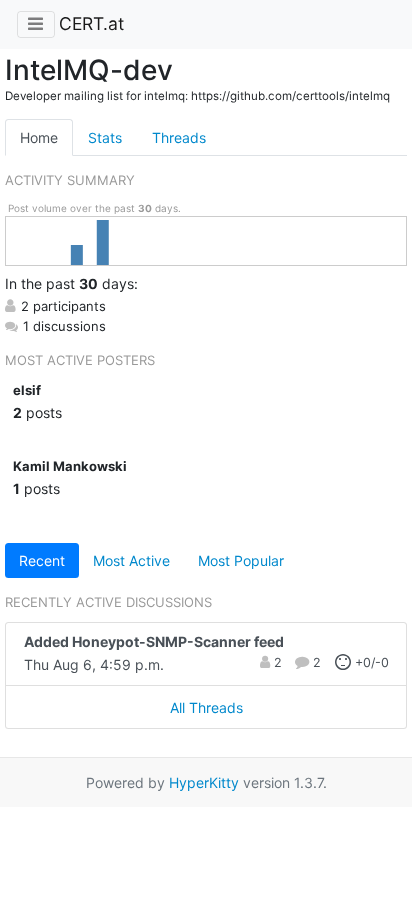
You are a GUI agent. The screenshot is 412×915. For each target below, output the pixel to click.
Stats (105, 137)
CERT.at (91, 23)
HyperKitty (204, 782)
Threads (179, 137)
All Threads (206, 707)
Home (39, 137)
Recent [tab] (42, 560)
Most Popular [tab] (241, 560)
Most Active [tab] (131, 560)
